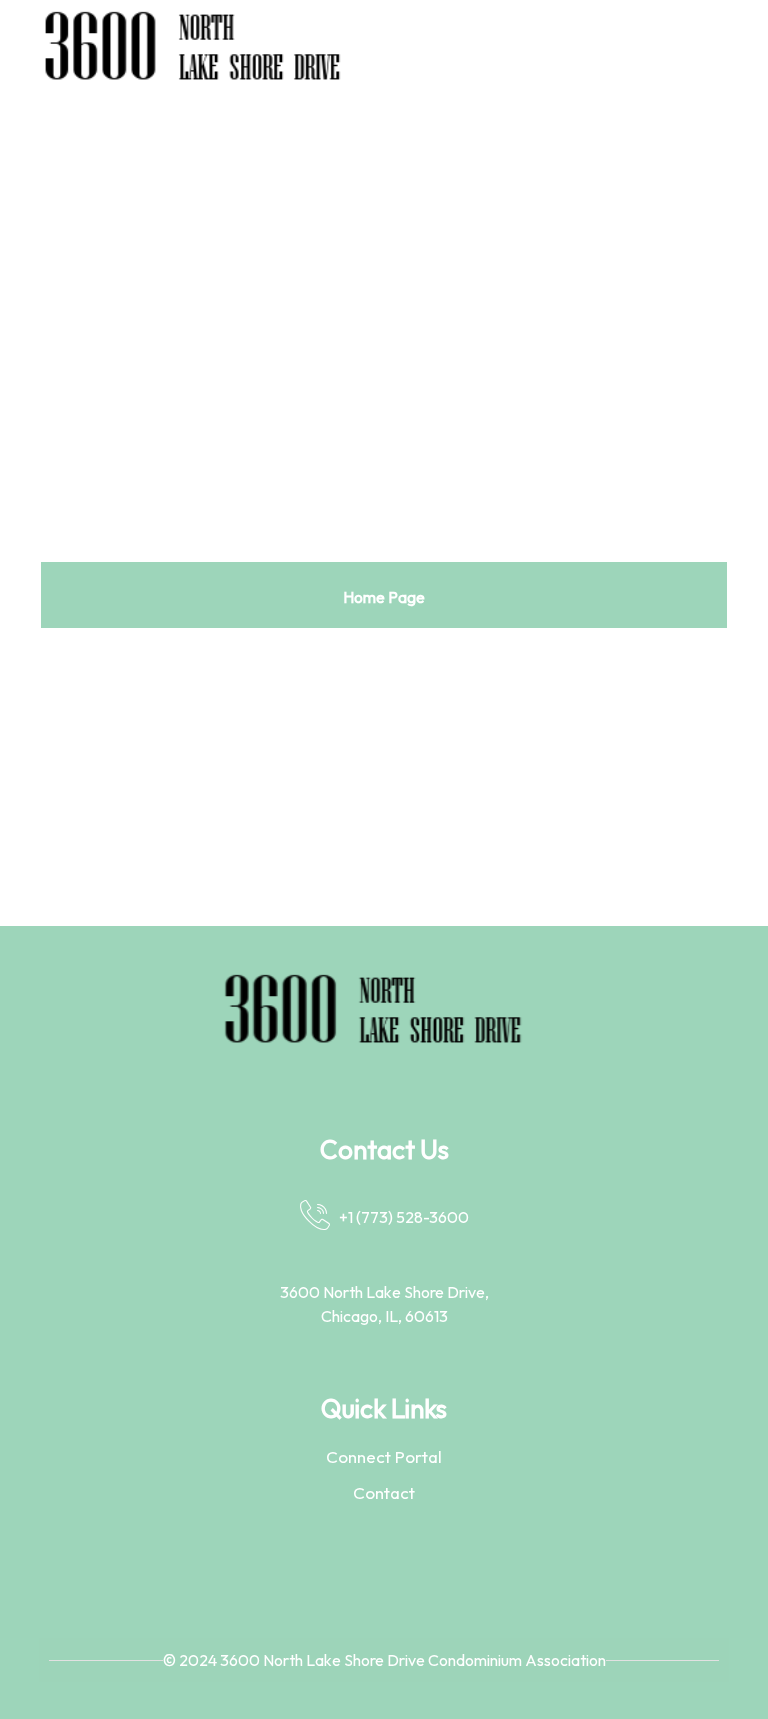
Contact (384, 1492)
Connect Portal (384, 1456)
